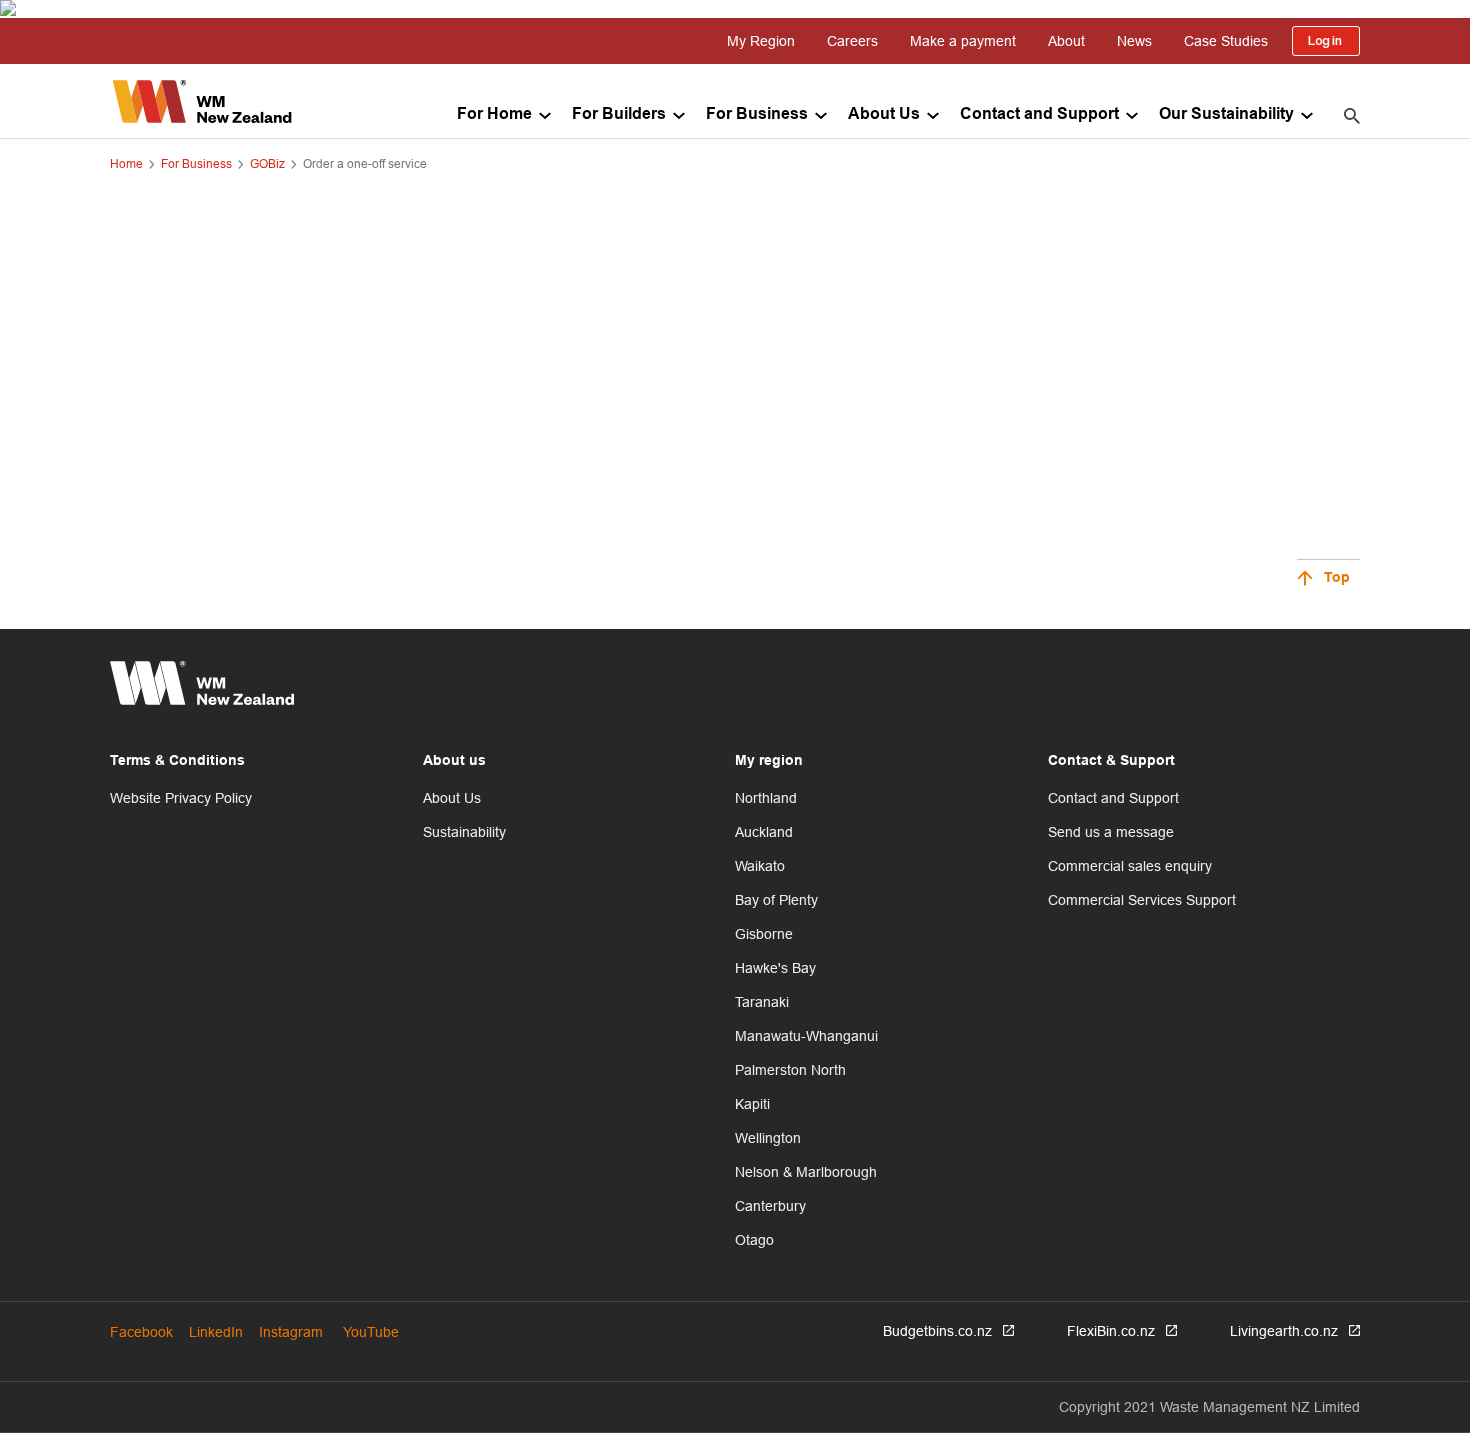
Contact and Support (1039, 114)
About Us (884, 114)
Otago (754, 1240)
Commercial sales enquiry (1130, 866)
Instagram (291, 1332)
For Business (757, 114)
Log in (1326, 41)
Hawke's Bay (775, 968)
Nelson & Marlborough (806, 1172)
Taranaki (762, 1002)
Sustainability (464, 832)
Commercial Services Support (1142, 900)
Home (126, 163)
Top (1337, 578)
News (1134, 41)
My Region (761, 41)
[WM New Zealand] (202, 101)
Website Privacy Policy (181, 798)
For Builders (619, 114)
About (1066, 41)
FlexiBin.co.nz (1111, 1331)
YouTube (371, 1332)
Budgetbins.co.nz (937, 1331)
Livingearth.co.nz (1284, 1331)
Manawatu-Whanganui (806, 1036)
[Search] (1352, 115)
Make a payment (963, 41)
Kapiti (752, 1104)
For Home (494, 114)
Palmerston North (790, 1070)
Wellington (768, 1138)
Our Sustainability (1226, 114)
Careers (852, 41)
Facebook (141, 1332)
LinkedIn (216, 1332)
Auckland (764, 832)
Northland (766, 798)
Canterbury (770, 1206)
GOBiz (267, 163)
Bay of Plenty (776, 900)
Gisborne (764, 934)
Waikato (760, 866)
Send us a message (1111, 832)
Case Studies (1226, 41)
